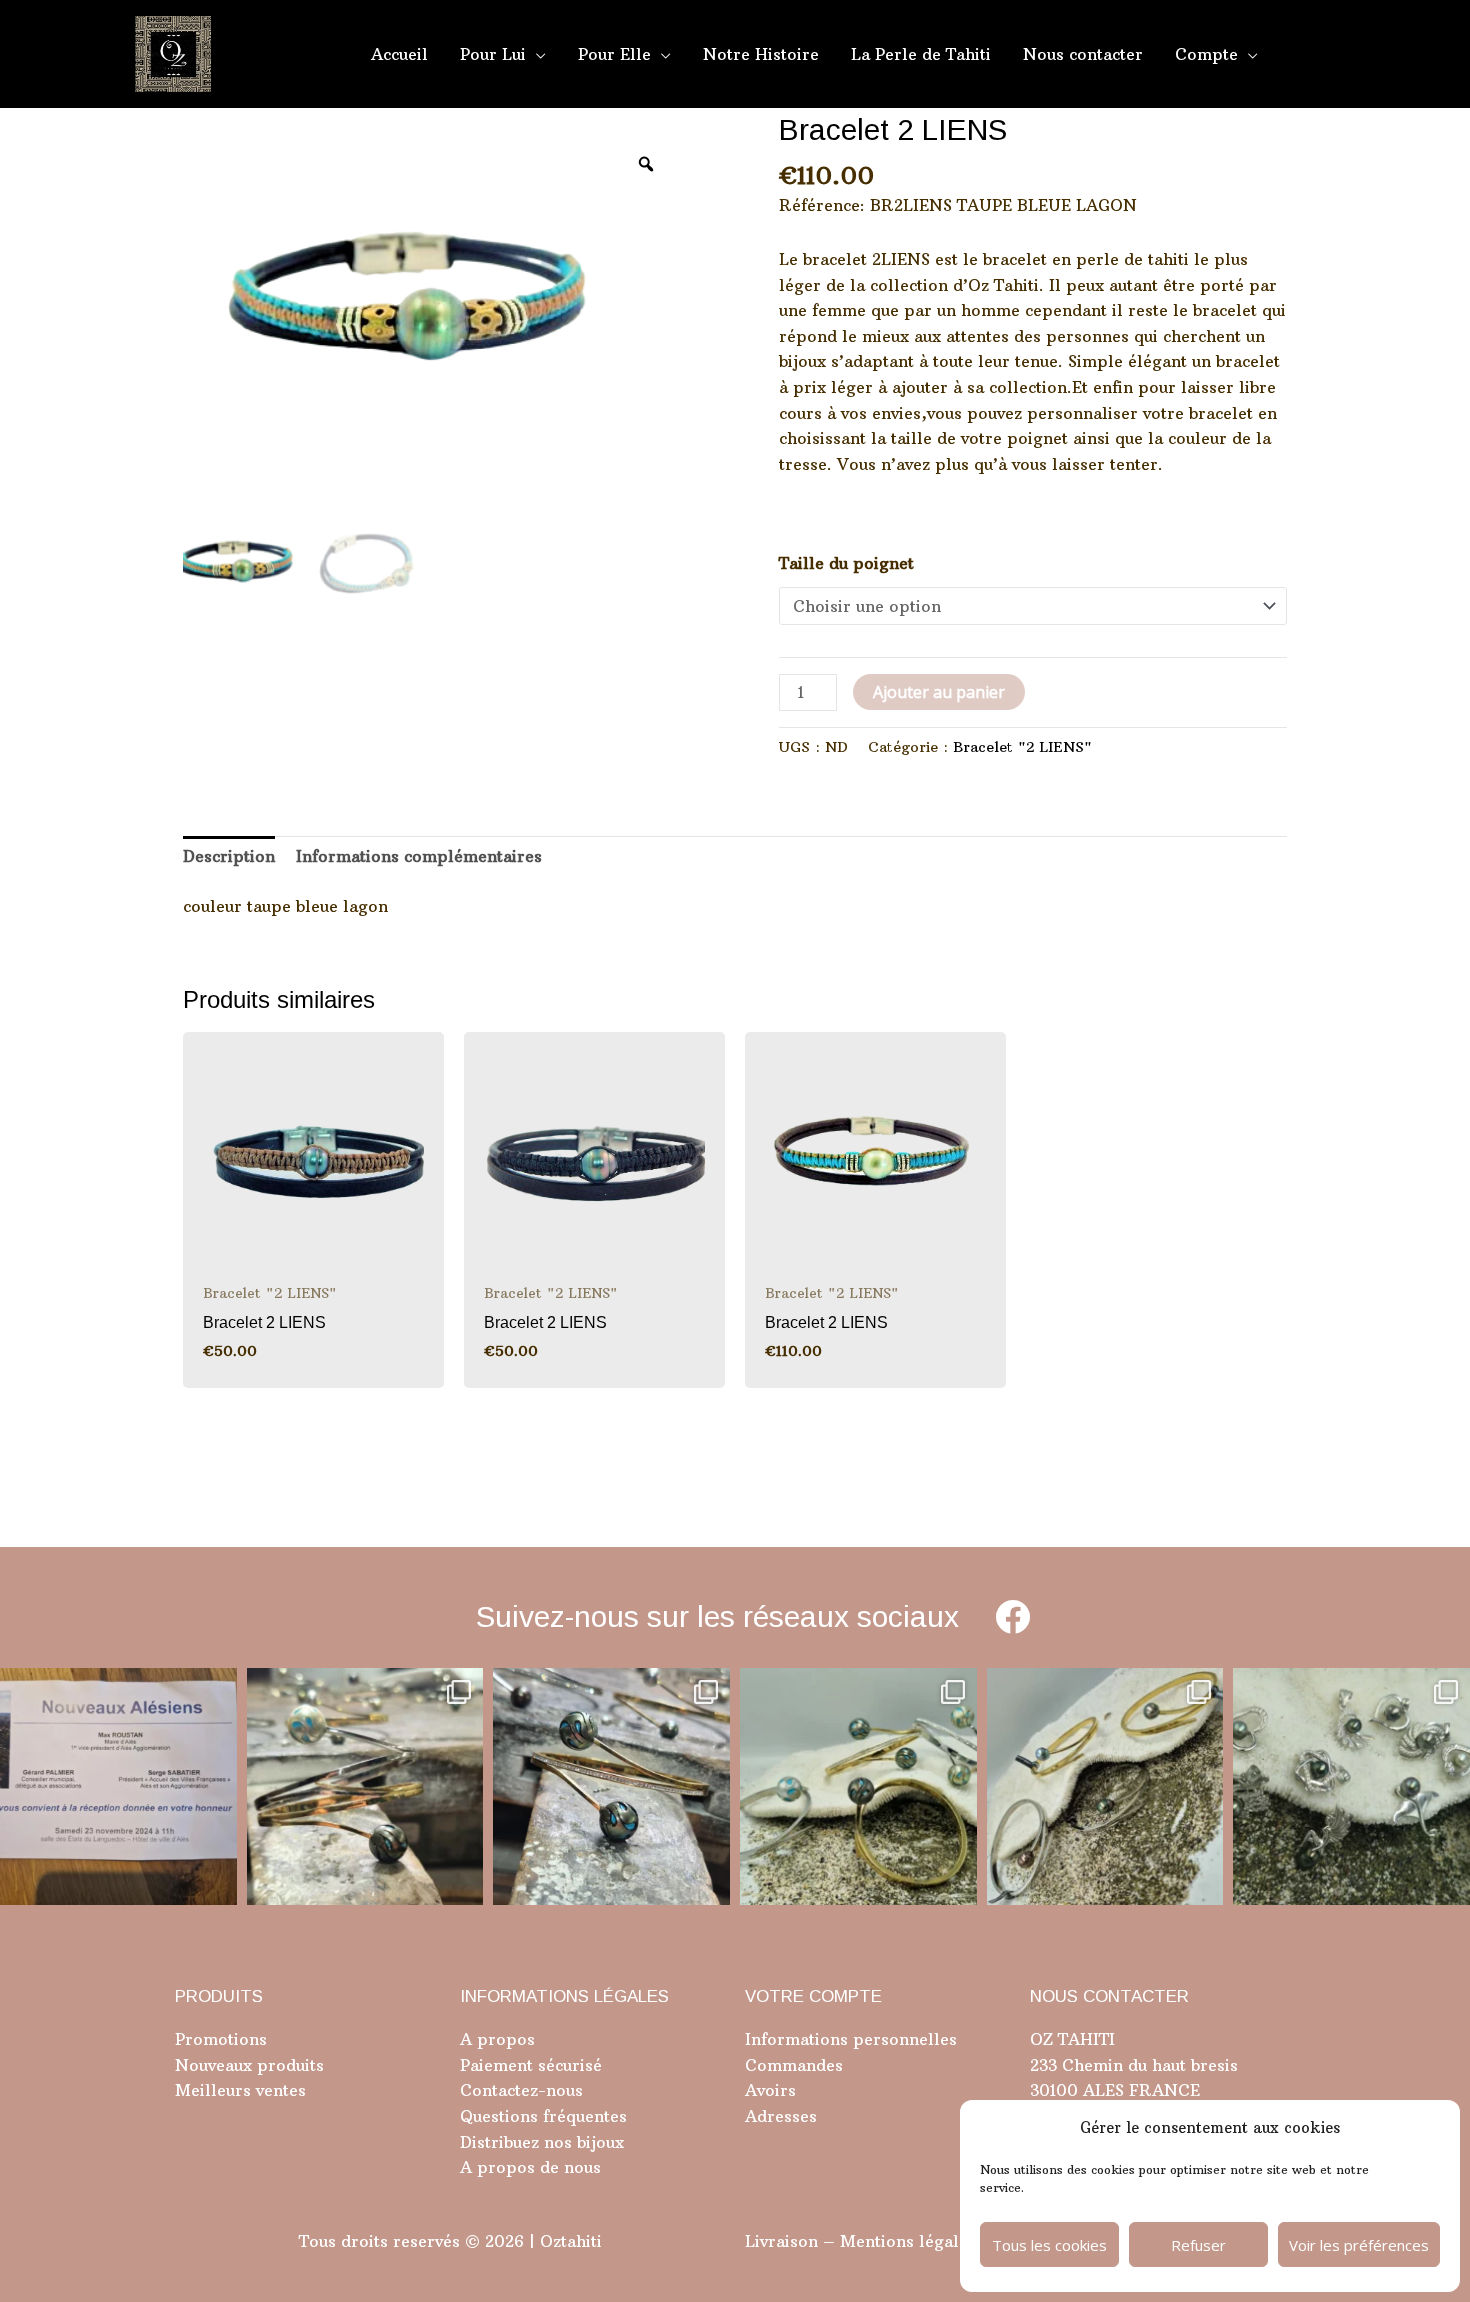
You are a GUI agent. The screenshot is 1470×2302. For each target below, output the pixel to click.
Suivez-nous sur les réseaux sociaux (717, 1616)
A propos (497, 2039)
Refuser (1198, 2245)
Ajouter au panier (939, 692)
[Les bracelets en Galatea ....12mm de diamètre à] (858, 1786)
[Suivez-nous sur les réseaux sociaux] (1012, 1616)
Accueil (399, 54)
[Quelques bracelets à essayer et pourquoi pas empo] (1105, 1786)
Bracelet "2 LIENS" (1022, 747)
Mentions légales (908, 2241)
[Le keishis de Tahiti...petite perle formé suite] (1351, 1786)
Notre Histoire (761, 54)
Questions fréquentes (543, 2116)
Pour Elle (614, 54)
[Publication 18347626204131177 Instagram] (365, 1786)
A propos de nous (530, 2167)
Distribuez (499, 2142)
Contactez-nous (521, 2090)
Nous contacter (1083, 54)
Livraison (781, 2241)
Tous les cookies (1049, 2245)
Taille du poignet (846, 563)
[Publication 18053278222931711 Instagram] (611, 1786)
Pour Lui (493, 54)
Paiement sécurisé (531, 2065)
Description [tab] (229, 856)
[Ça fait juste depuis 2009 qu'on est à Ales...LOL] (118, 1786)
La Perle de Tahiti (921, 54)
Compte (1206, 54)
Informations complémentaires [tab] (419, 856)
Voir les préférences (1359, 2245)
